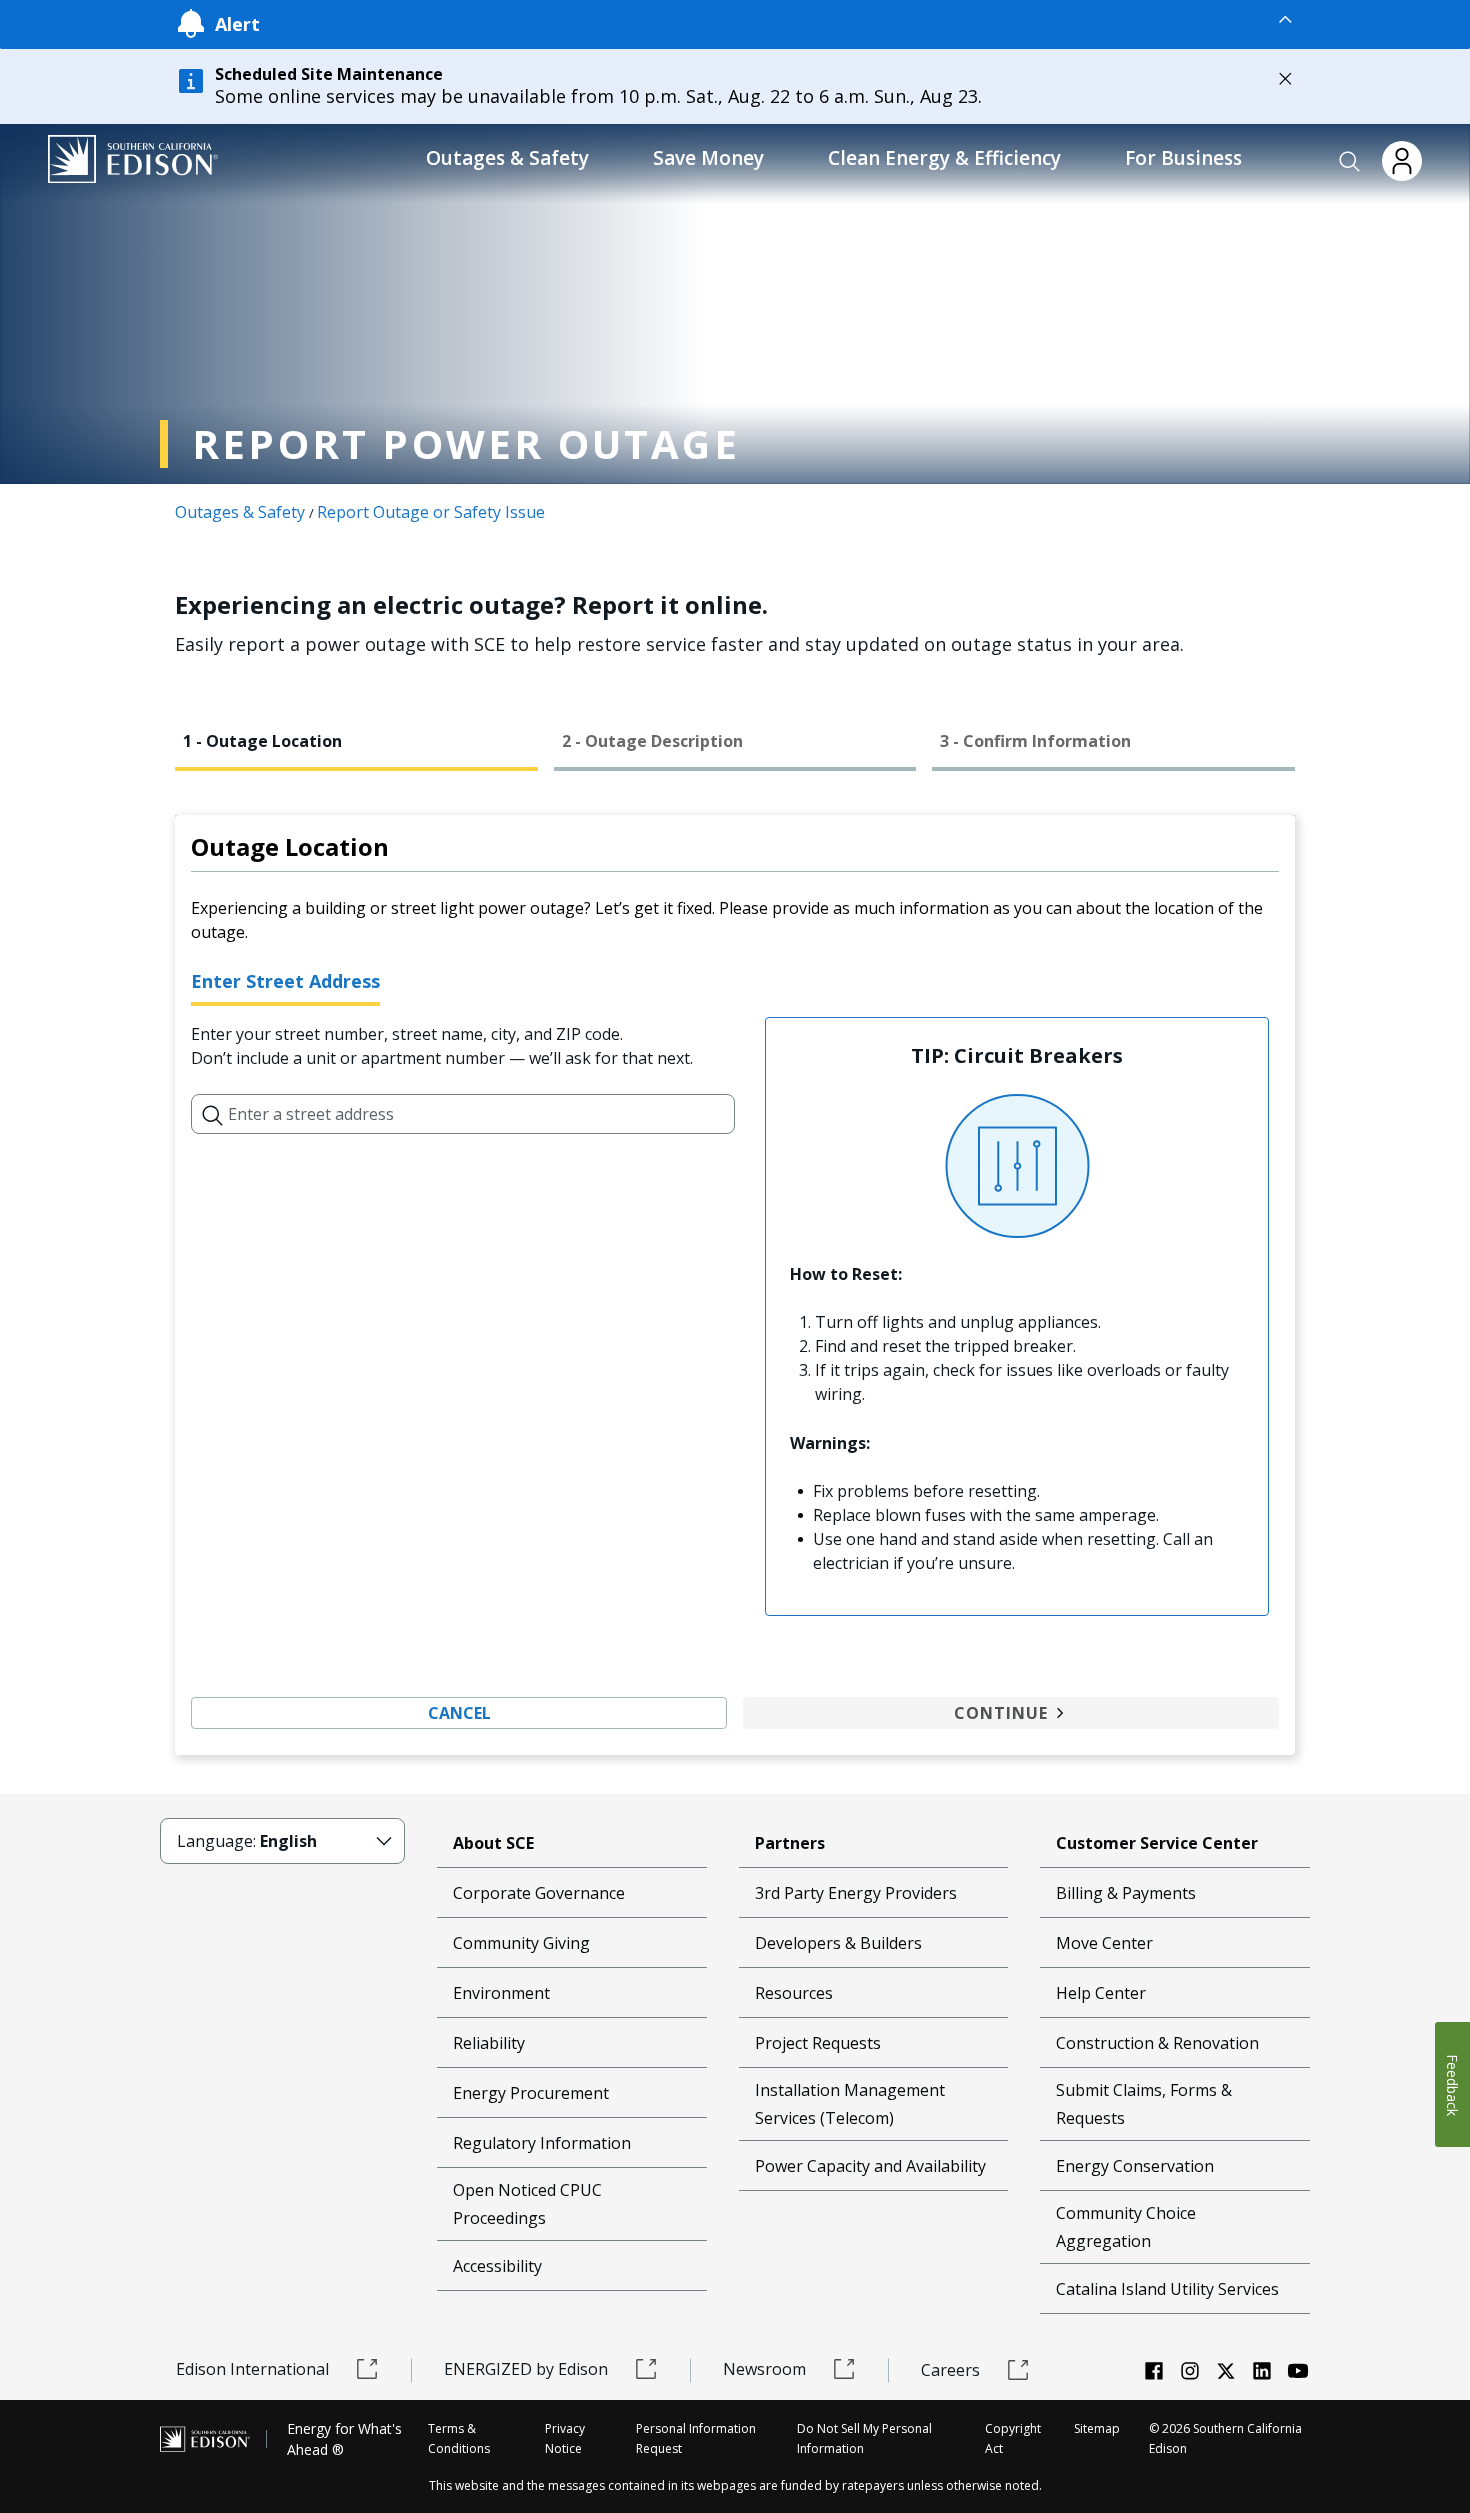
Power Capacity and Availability (870, 2166)
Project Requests (818, 2043)
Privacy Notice (565, 2438)
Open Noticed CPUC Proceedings (527, 2204)
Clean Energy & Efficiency (944, 158)
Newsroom (764, 2369)
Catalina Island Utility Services (1167, 2289)
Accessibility (497, 2266)
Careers (950, 2370)
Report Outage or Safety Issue (431, 512)
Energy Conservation (1135, 2166)
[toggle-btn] (777, 19)
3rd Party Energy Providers (856, 1893)
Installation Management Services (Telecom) (850, 2104)
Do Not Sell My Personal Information (864, 2438)
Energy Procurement (531, 2093)
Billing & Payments (1126, 1893)
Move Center (1104, 1943)
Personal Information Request (696, 2438)
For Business (1183, 158)
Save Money (708, 158)
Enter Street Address (285, 981)
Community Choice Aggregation (1126, 2227)
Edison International (252, 2369)
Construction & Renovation (1157, 2043)
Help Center (1101, 1993)
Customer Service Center (1157, 1843)
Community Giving (521, 1943)
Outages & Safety (507, 158)
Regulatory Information (542, 2143)
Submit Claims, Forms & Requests (1144, 2104)
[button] (1350, 162)
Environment (501, 1993)
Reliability (489, 2043)
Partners (790, 1843)
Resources (794, 1993)
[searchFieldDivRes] (213, 1114)
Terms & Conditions (459, 2438)
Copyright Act (1013, 2438)
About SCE (493, 1843)
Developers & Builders (838, 1943)
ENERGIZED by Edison (526, 2369)
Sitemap (1097, 2428)
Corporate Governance (539, 1893)
